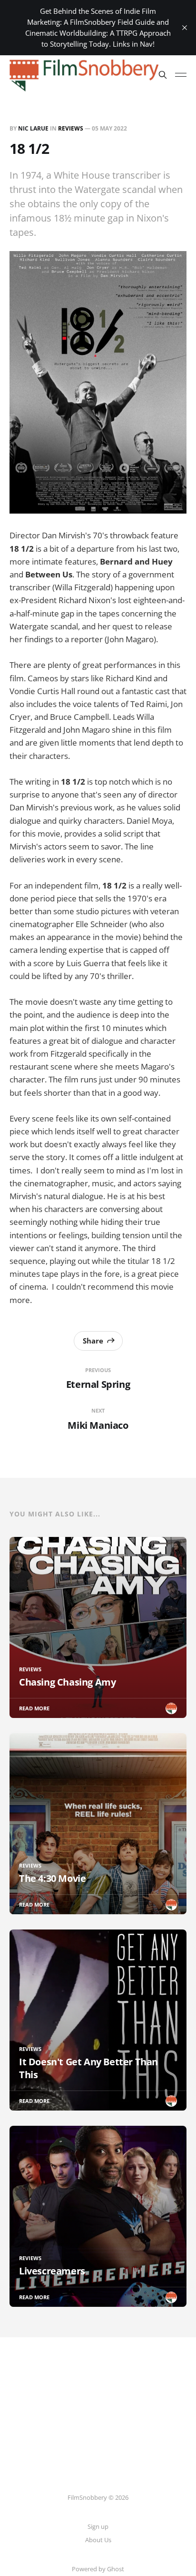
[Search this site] (163, 75)
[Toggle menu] (181, 75)
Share (93, 1341)
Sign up (98, 2526)
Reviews (71, 128)
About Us (98, 2540)
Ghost (116, 2569)
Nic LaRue (33, 128)
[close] (185, 28)
